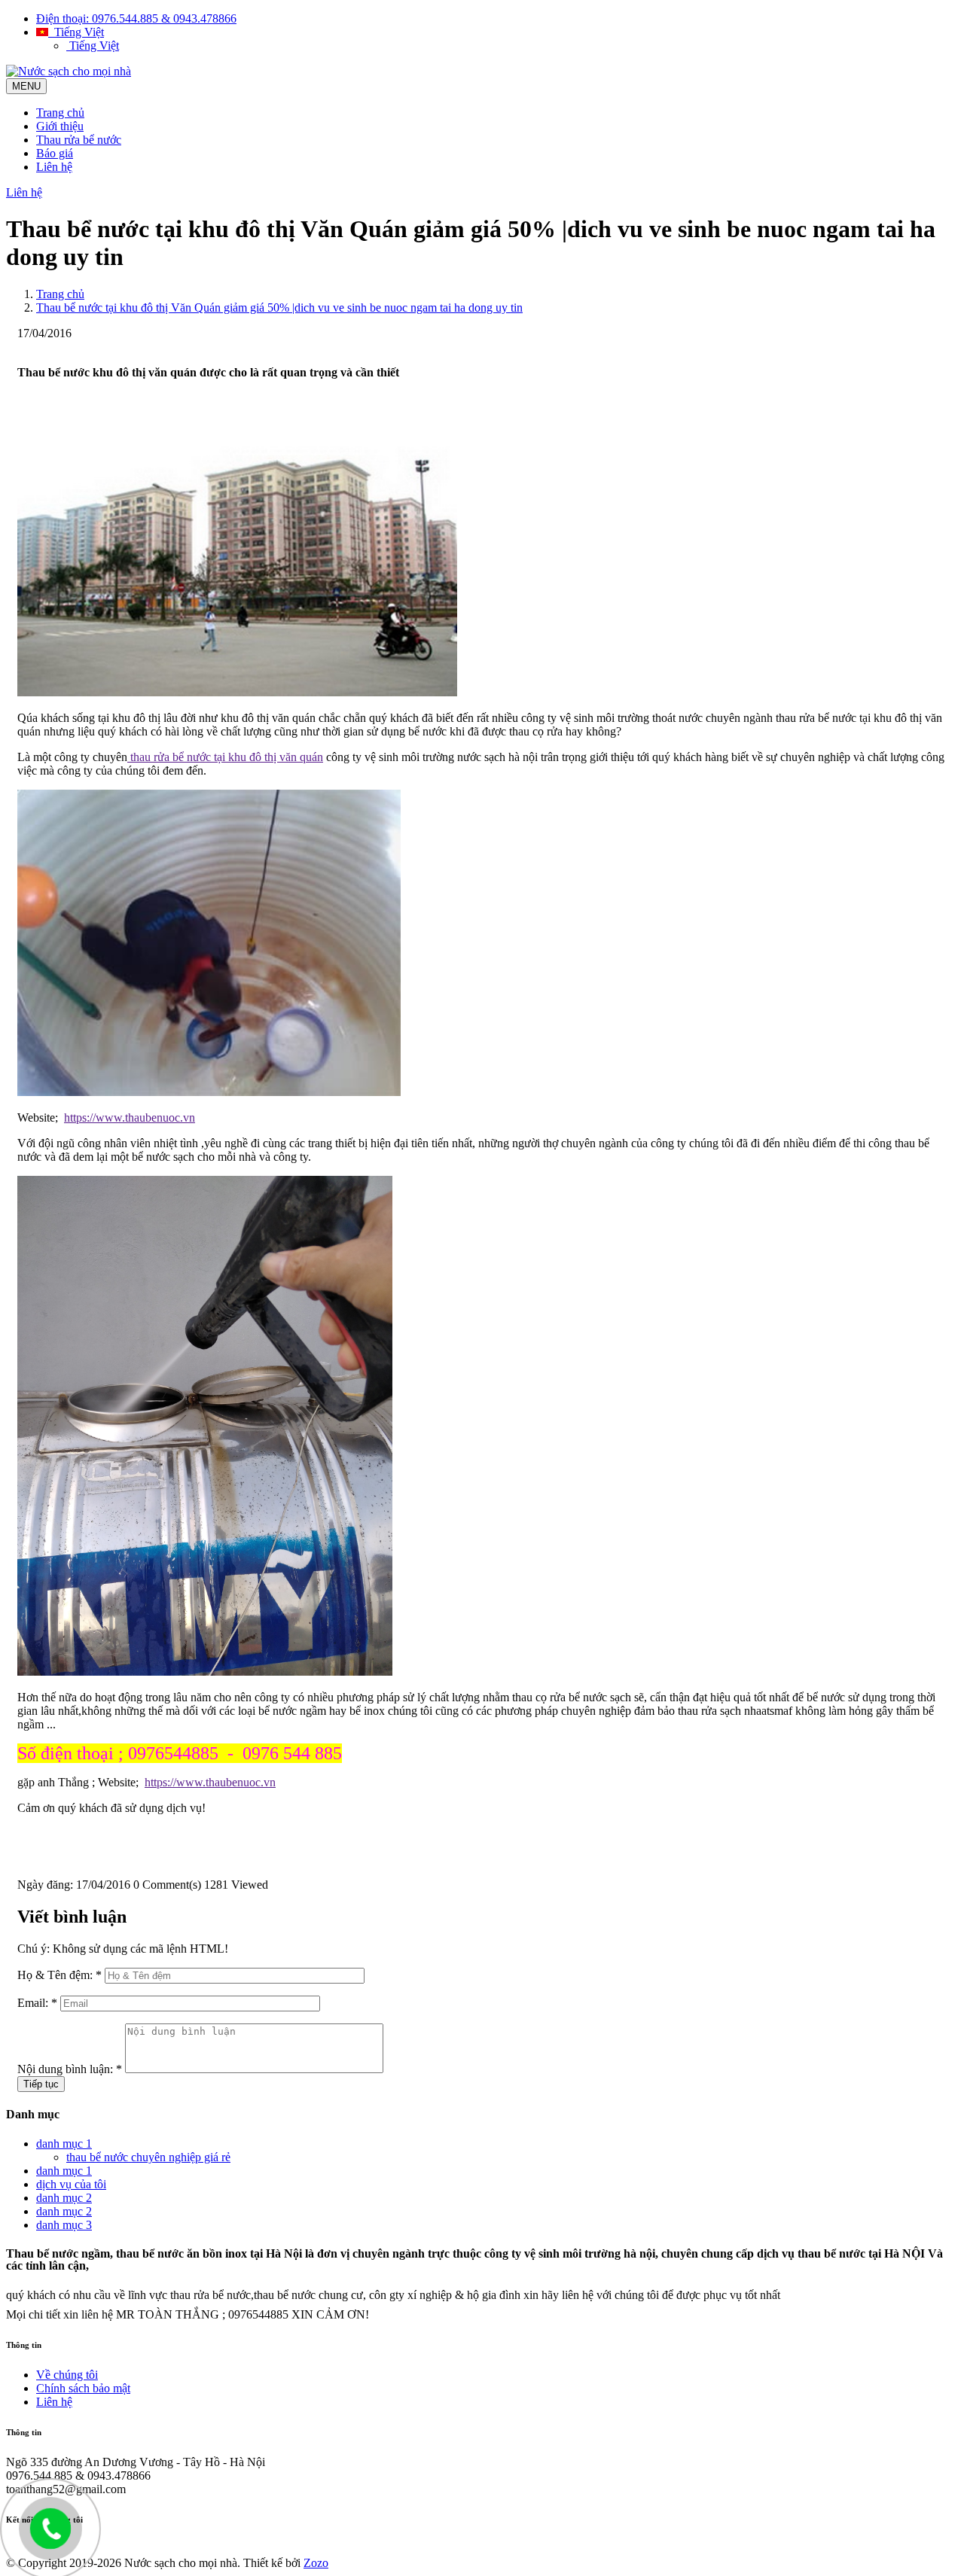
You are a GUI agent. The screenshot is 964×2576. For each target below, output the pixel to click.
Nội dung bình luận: (70, 2069)
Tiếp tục (41, 2084)
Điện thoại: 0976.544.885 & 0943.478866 (136, 18)
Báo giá (55, 153)
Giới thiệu (60, 126)
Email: (37, 2003)
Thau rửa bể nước (79, 140)
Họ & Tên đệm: (59, 1975)
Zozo (316, 2563)
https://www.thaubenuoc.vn (130, 1117)
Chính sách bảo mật (83, 2388)
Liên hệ (54, 167)
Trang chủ (60, 113)
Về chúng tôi (67, 2375)
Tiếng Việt (76, 32)
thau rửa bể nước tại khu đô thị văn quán (225, 757)
